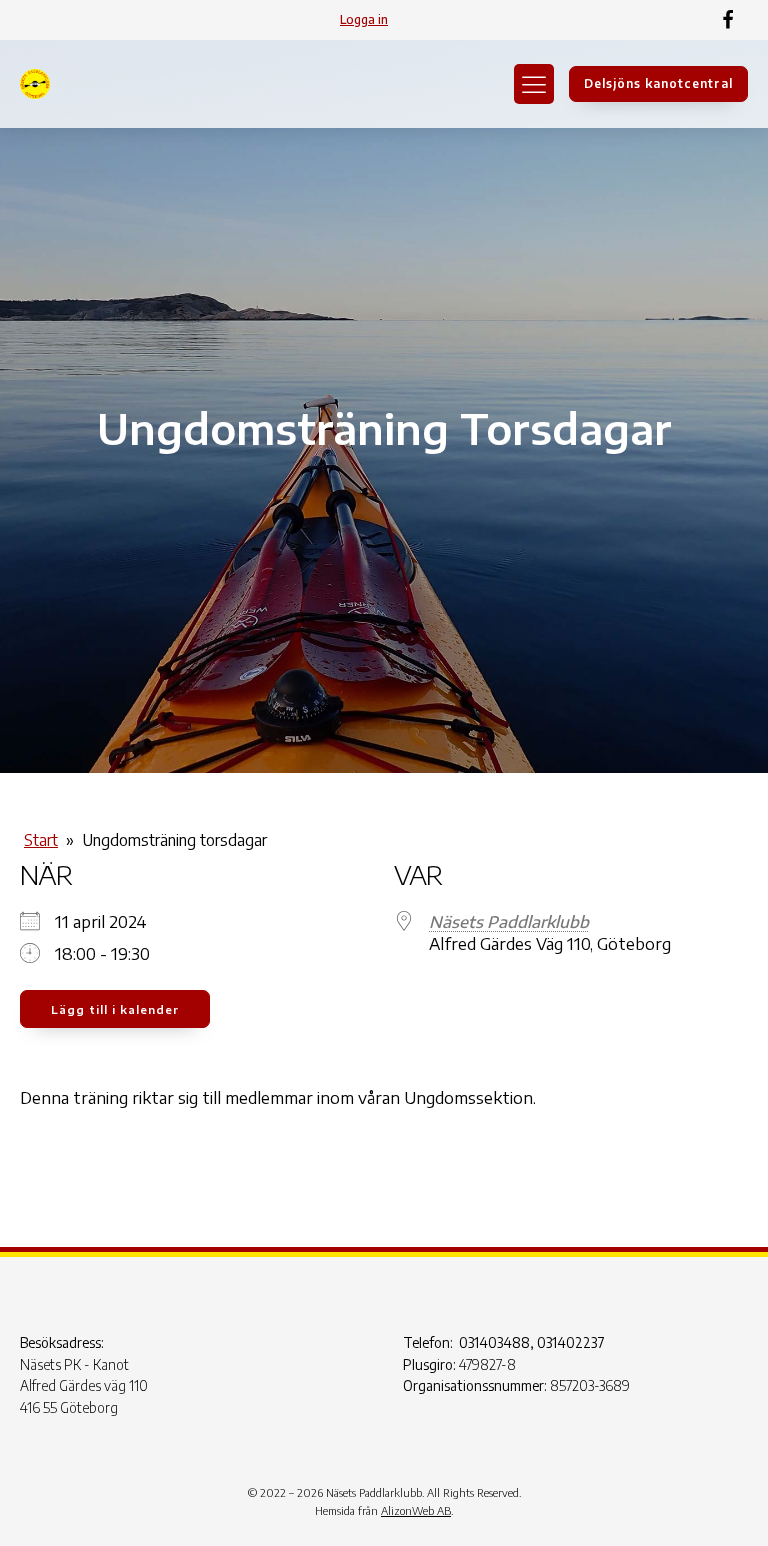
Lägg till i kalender (115, 1009)
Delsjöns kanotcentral (658, 83)
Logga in (364, 19)
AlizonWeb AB (416, 1510)
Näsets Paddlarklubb (509, 922)
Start (41, 840)
